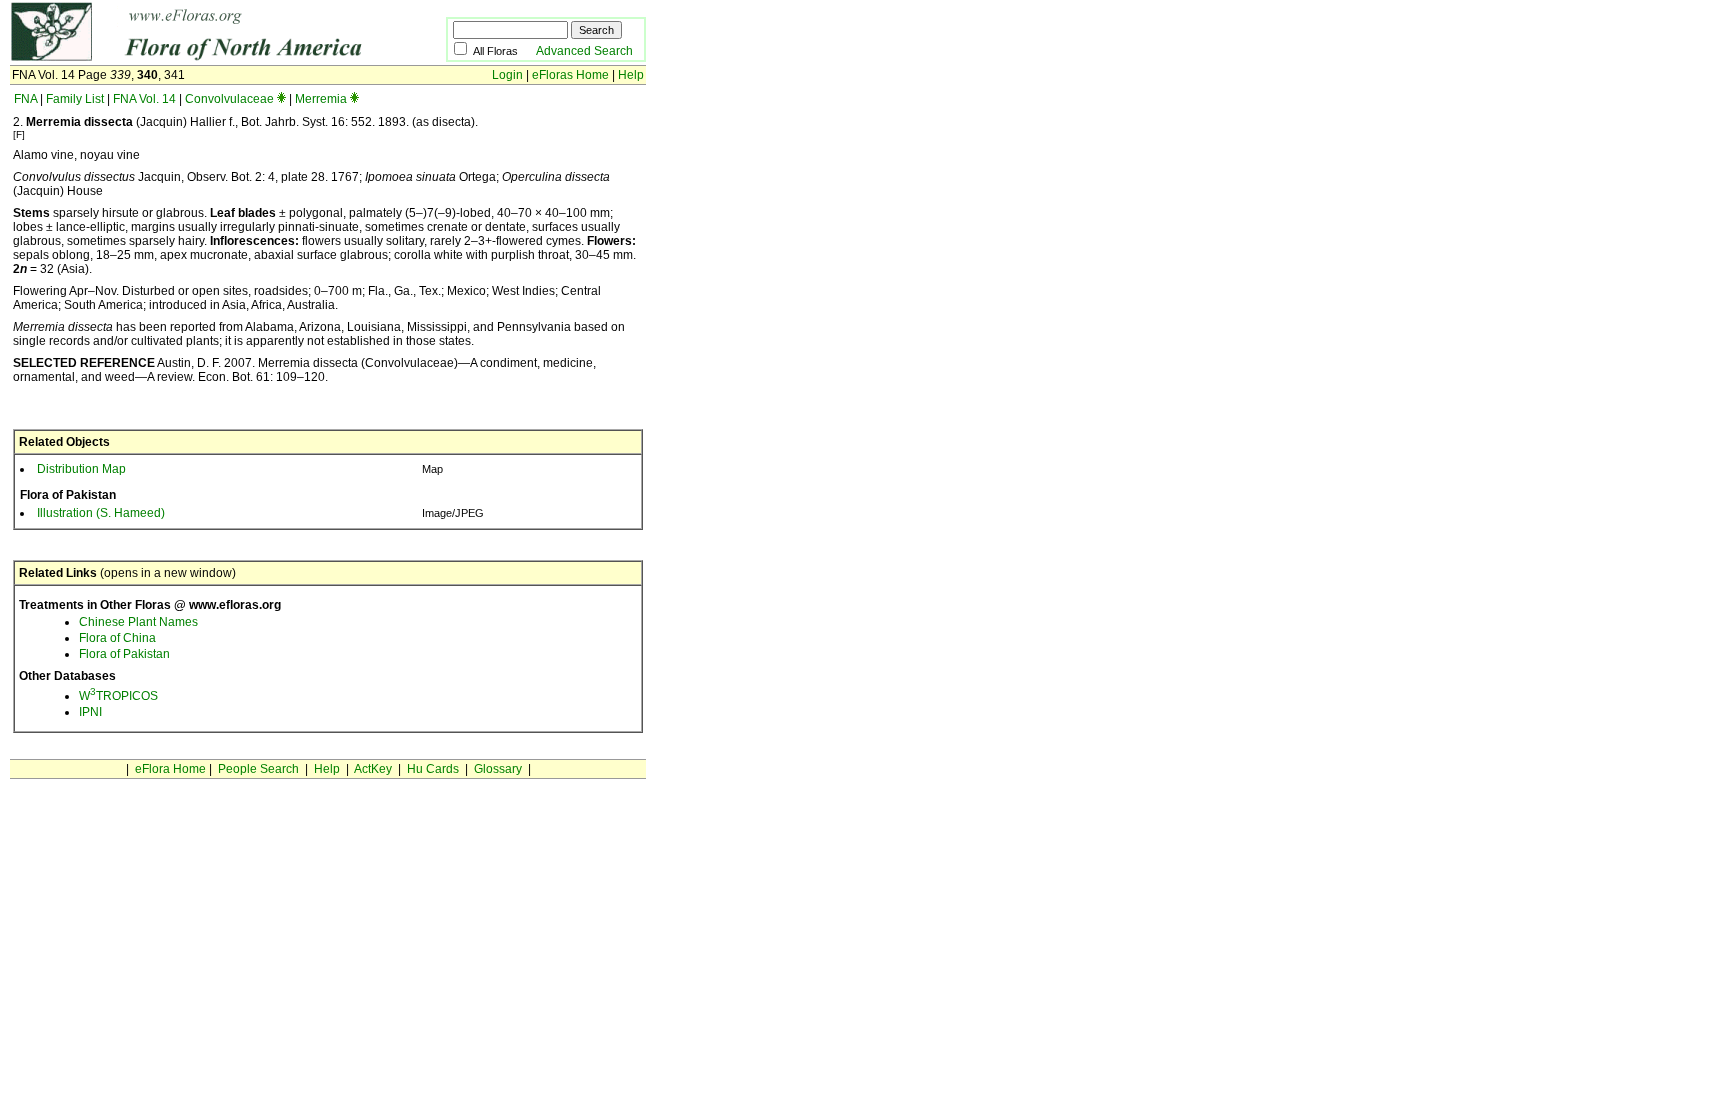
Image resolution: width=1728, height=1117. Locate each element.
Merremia (321, 99)
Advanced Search (584, 51)
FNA (25, 99)
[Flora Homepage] (197, 58)
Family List (75, 99)
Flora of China (117, 638)
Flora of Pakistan (124, 654)
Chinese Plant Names (138, 622)
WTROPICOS (118, 696)
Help (631, 75)
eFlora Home (170, 769)
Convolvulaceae (229, 99)
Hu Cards (433, 769)
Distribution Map (81, 469)
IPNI (90, 712)
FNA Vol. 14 (144, 99)
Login (507, 75)
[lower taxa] (281, 99)
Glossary (498, 769)
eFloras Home (570, 75)
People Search (258, 769)
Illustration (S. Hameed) (101, 513)
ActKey (373, 769)
